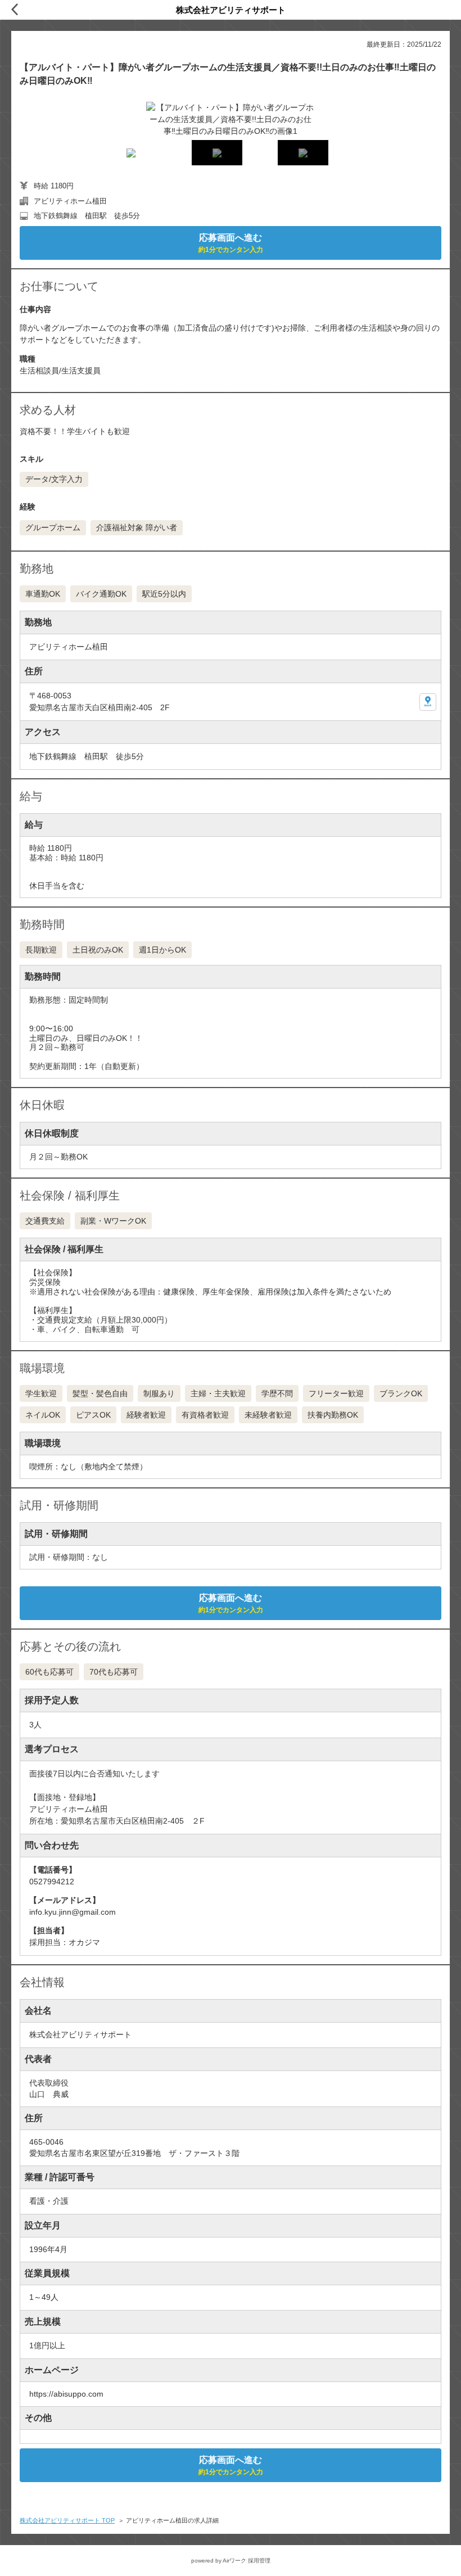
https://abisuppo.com (66, 2394)
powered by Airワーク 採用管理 (231, 2561)
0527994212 (52, 1882)
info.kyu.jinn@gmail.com (73, 1912)
